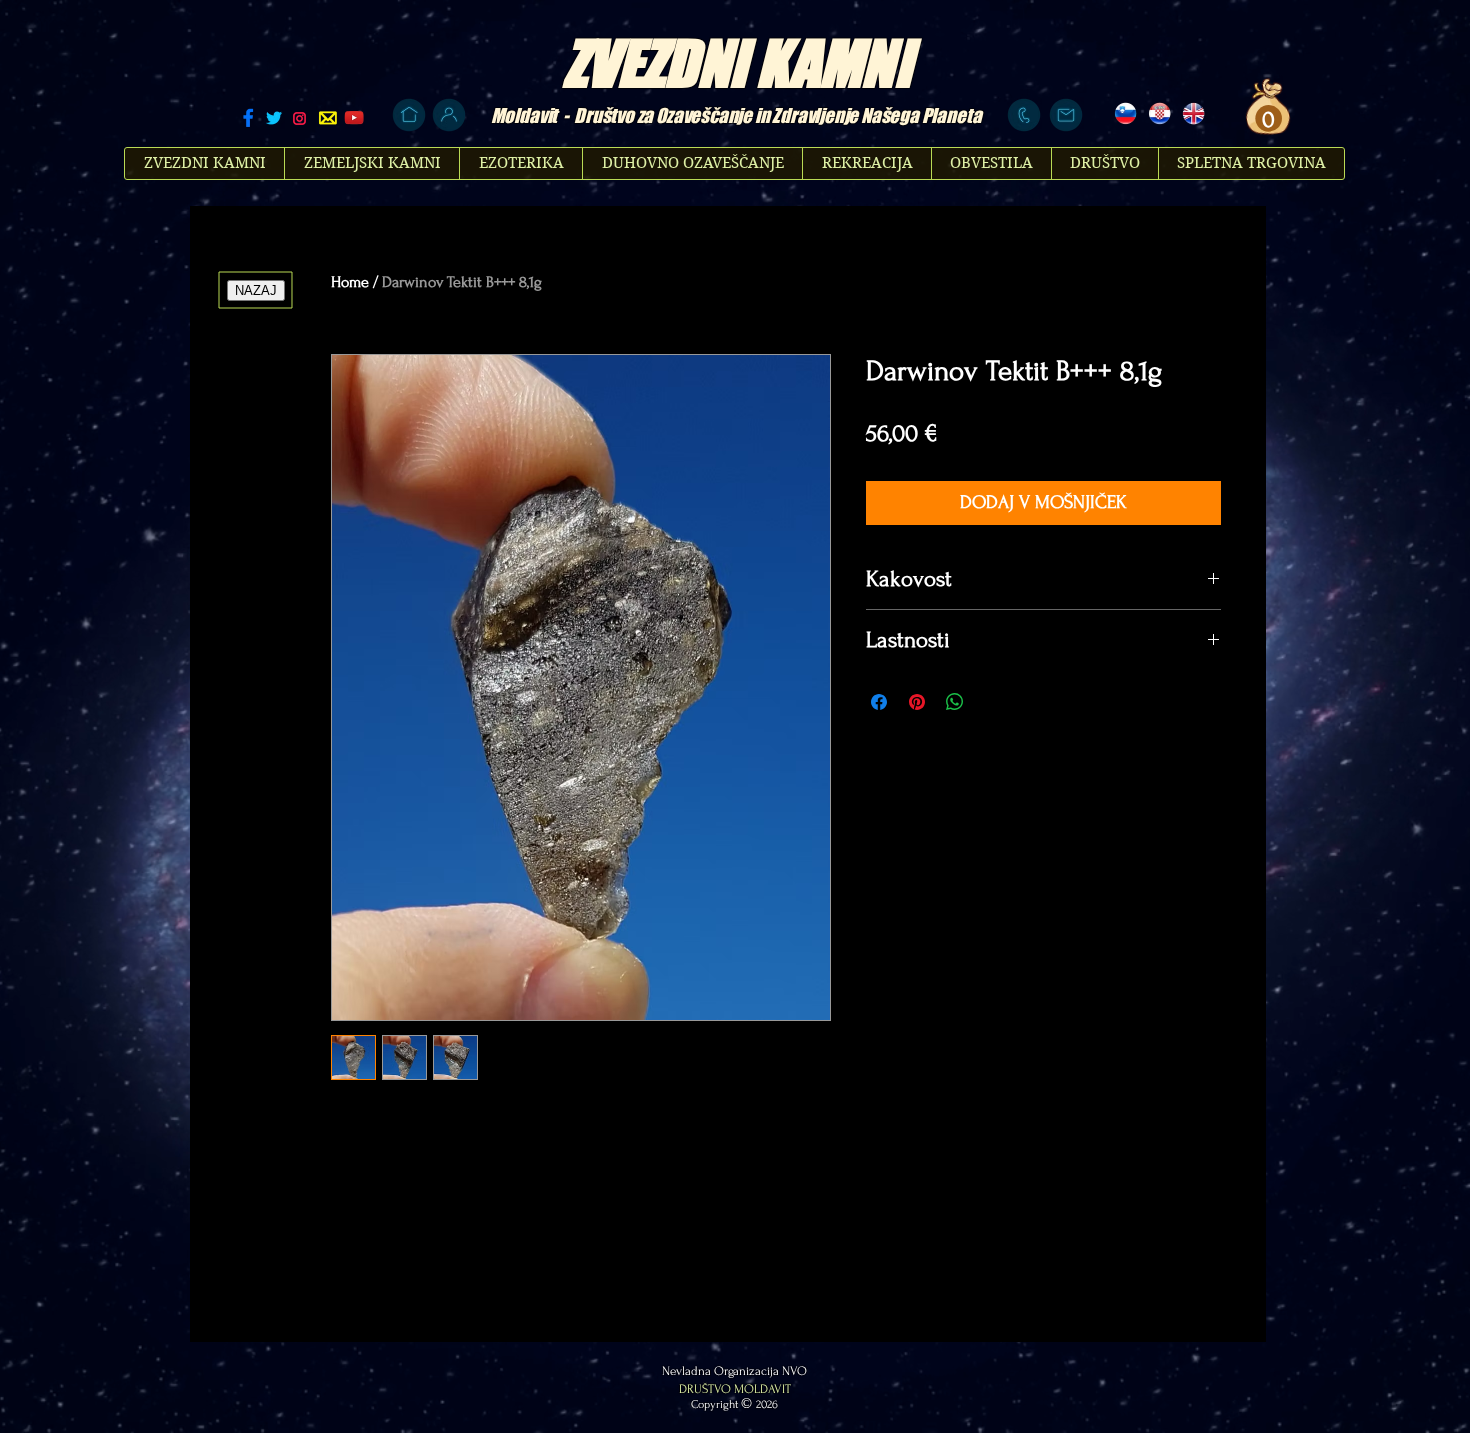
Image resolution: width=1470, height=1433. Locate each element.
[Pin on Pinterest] (917, 702)
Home (350, 282)
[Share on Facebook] (879, 702)
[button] (1266, 119)
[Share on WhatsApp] (955, 702)
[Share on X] (993, 702)
